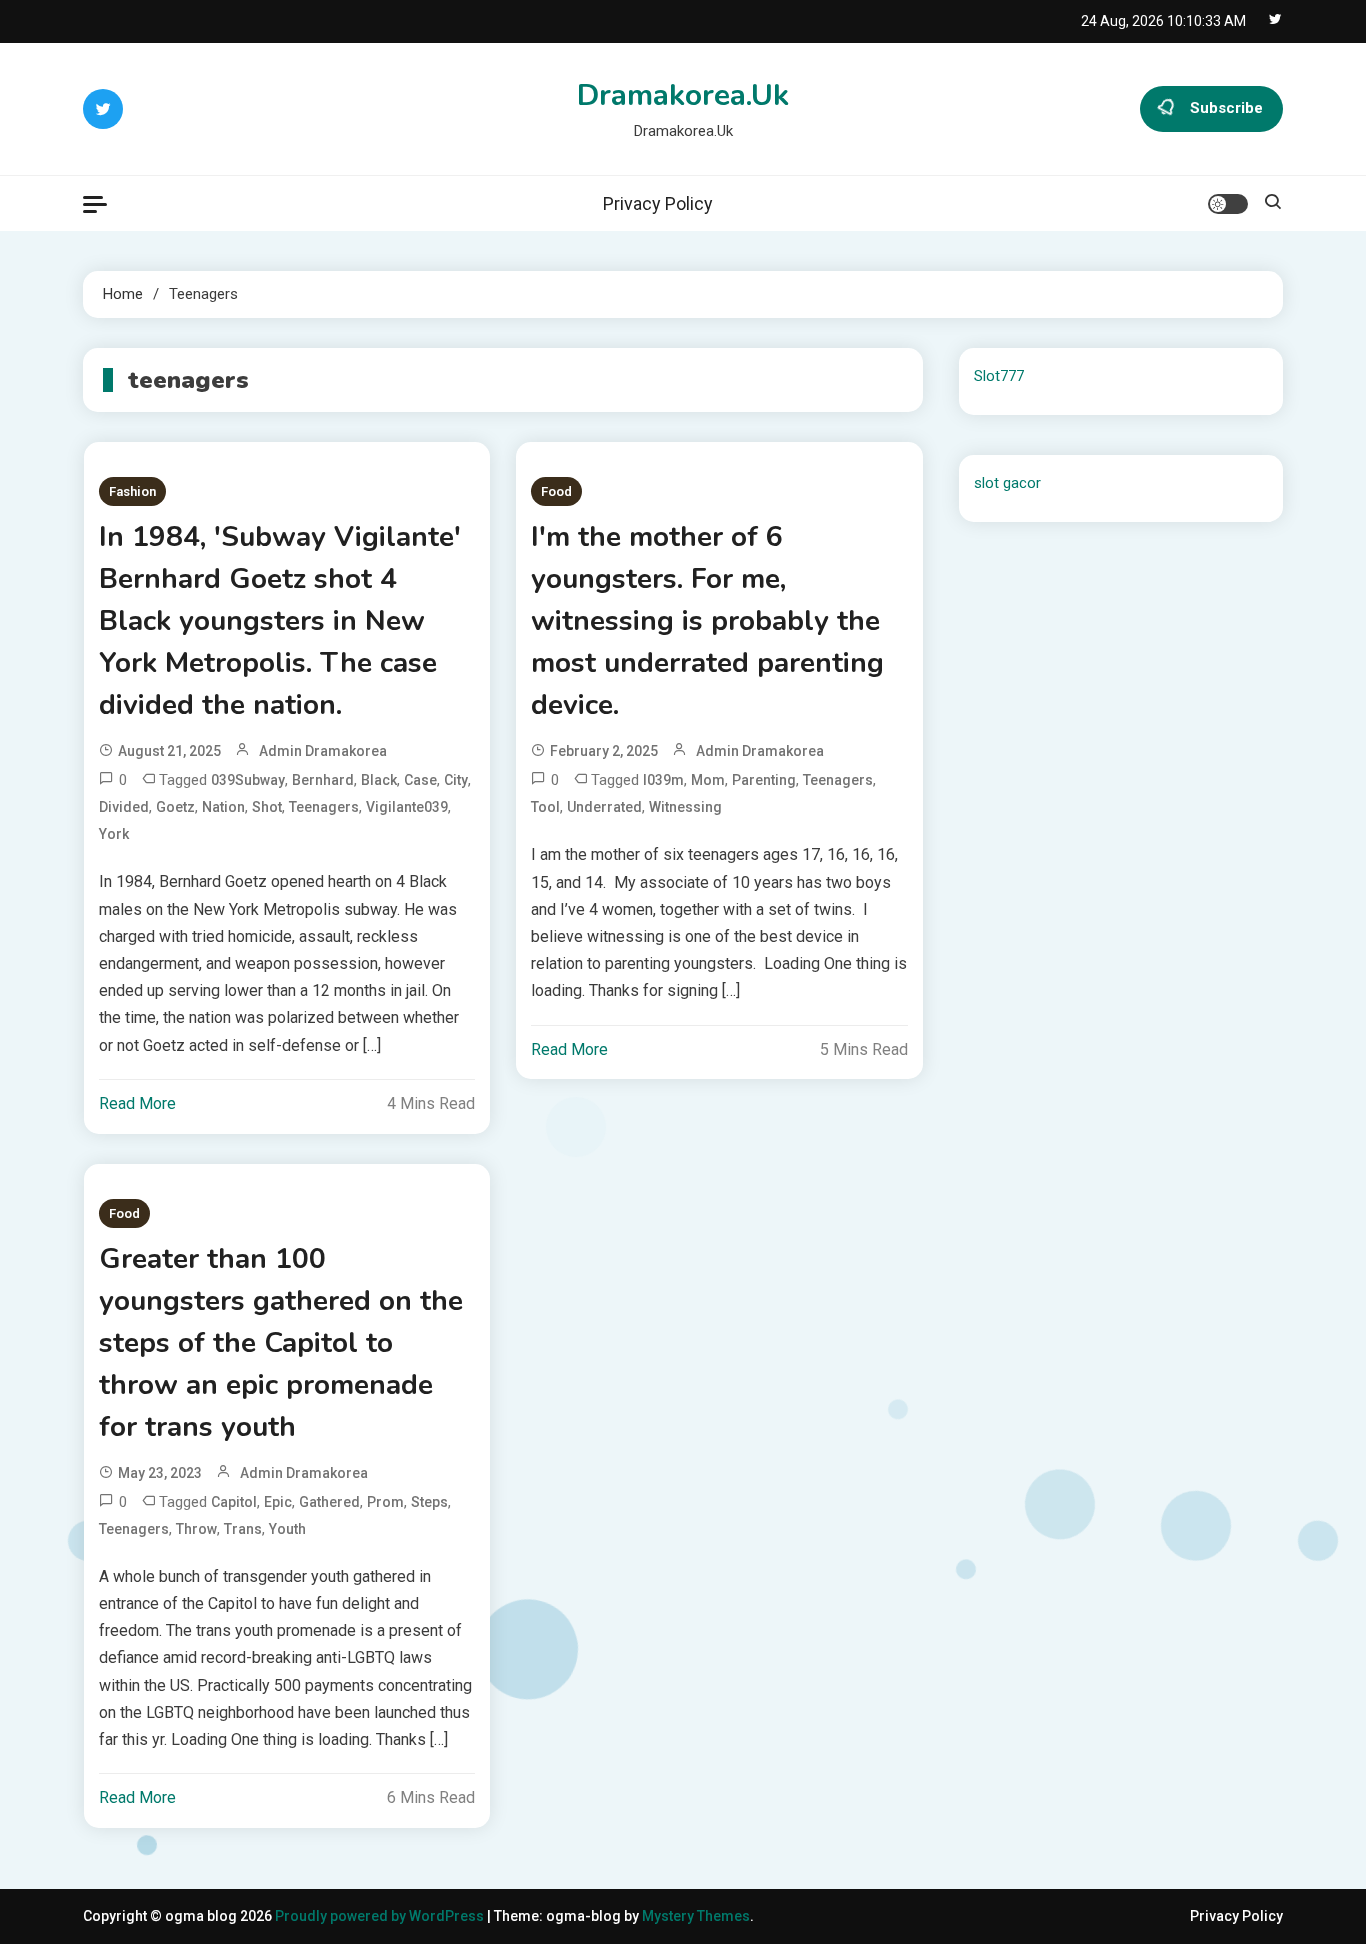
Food (556, 491)
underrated (604, 807)
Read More (137, 1103)
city (456, 780)
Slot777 (999, 376)
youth (287, 1529)
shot (267, 807)
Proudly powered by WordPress (381, 1916)
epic (278, 1502)
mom (708, 780)
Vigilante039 (407, 807)
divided (124, 807)
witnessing (685, 807)
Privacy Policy (658, 203)
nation (223, 807)
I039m (663, 780)
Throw (196, 1529)
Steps (429, 1502)
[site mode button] (1228, 204)
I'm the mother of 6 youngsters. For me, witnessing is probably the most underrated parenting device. (707, 621)
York (114, 834)
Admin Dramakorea (323, 751)
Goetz (175, 807)
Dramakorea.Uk (683, 95)
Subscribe (1226, 108)
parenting (764, 780)
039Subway (248, 780)
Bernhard (323, 780)
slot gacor (1007, 483)
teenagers (324, 807)
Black (379, 780)
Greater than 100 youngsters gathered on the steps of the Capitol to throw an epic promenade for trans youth (281, 1343)
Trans (243, 1529)
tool (545, 807)
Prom (385, 1502)
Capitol (234, 1502)
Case (420, 780)
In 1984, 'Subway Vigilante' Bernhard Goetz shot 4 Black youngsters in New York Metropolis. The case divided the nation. (280, 621)
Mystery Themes (696, 1916)
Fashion (132, 491)
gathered (329, 1502)
